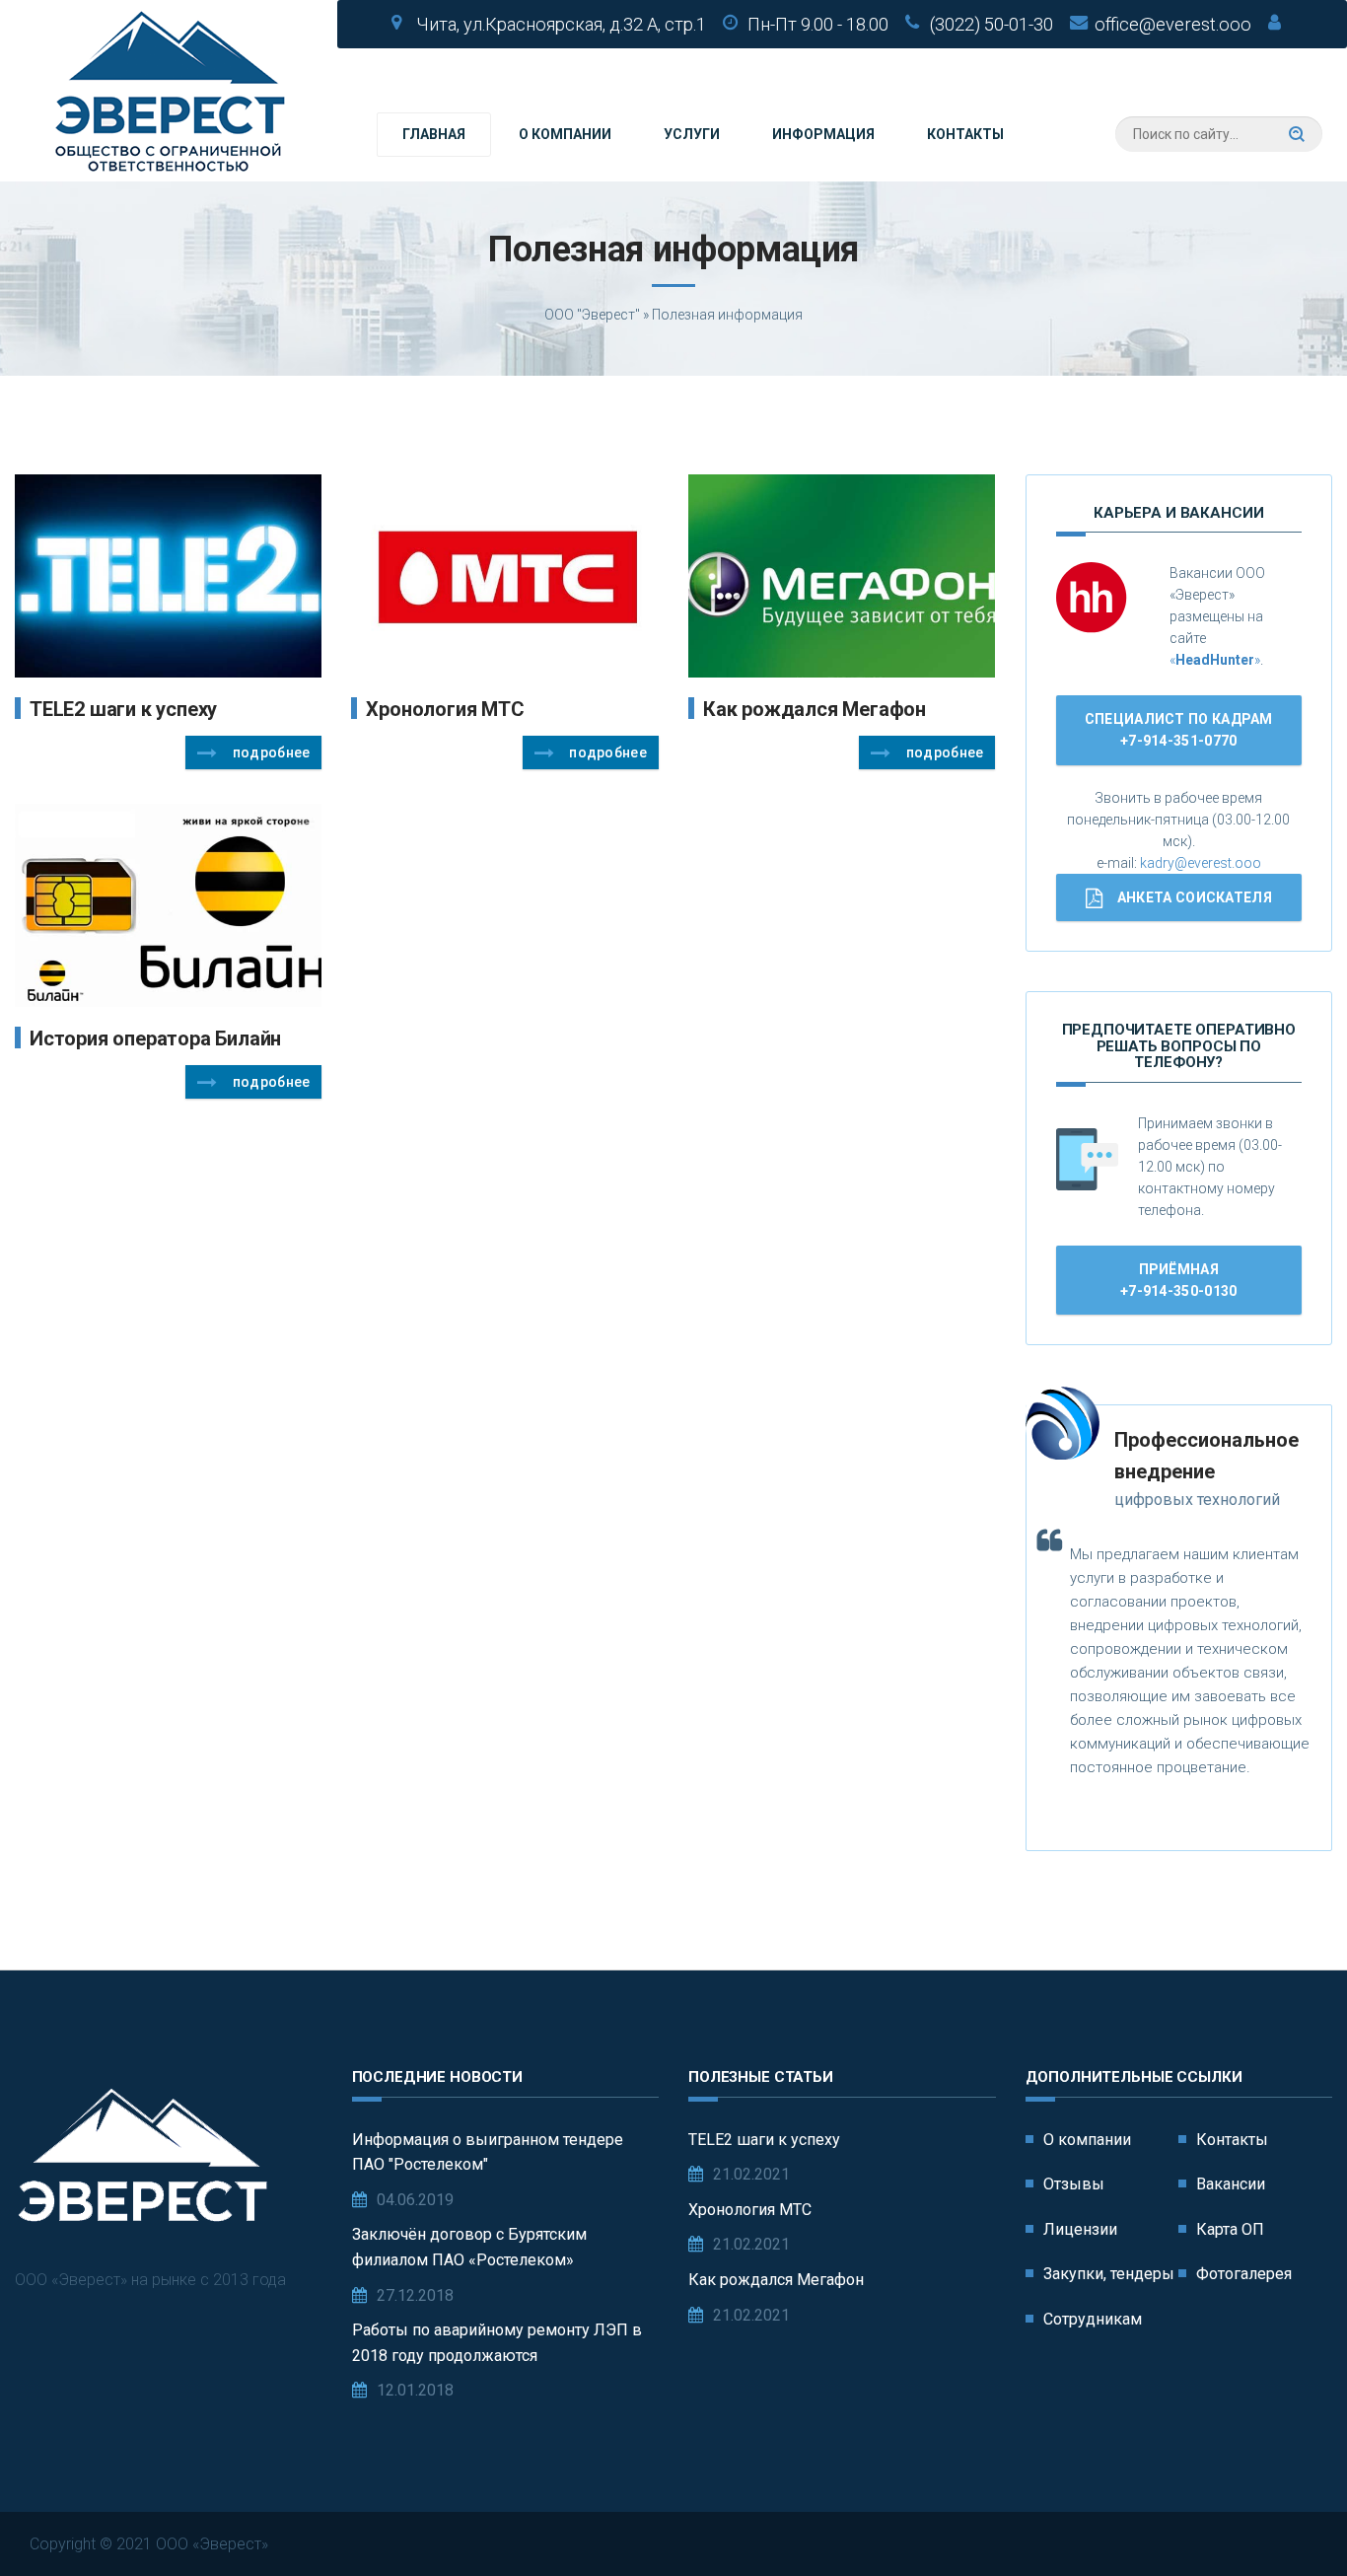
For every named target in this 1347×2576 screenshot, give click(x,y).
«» (1215, 660)
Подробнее (272, 752)
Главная (434, 134)
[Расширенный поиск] (1297, 134)
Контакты (965, 134)
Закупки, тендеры (1109, 2274)
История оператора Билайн (155, 1038)
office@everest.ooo (1173, 24)
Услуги (692, 134)
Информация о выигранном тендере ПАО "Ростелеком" (488, 2152)
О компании (565, 134)
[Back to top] (1288, 2517)
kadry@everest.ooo (1201, 863)
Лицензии (1080, 2229)
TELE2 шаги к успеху (123, 709)
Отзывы (1074, 2184)
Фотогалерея (1244, 2274)
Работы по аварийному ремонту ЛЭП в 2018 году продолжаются (497, 2343)
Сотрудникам (1093, 2319)
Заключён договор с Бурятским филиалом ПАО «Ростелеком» (469, 2247)
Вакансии (1231, 2184)
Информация (823, 134)
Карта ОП (1230, 2229)
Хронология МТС (445, 709)
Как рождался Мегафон (815, 709)
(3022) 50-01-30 (992, 24)
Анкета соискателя (1195, 897)
